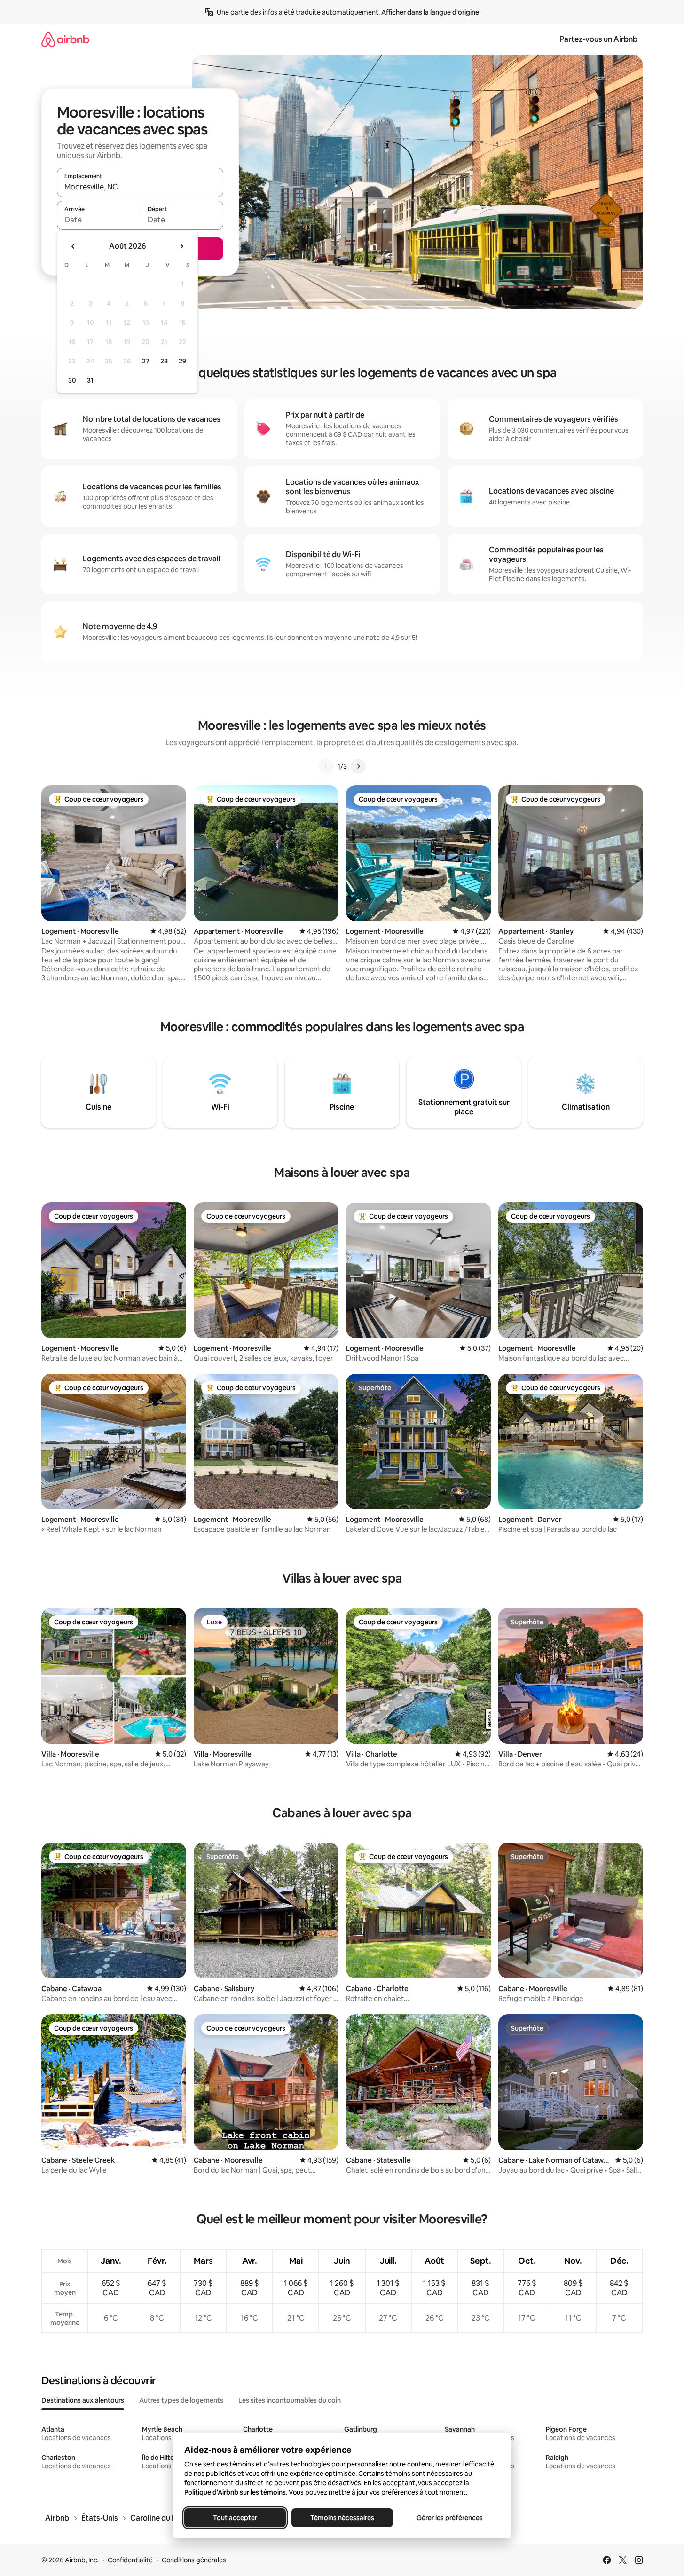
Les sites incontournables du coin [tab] (290, 2400)
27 (146, 361)
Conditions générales (194, 2560)
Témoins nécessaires (342, 2518)
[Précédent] (326, 766)
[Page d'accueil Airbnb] (65, 39)
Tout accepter (235, 2518)
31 (90, 380)
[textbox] (98, 220)
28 (164, 361)
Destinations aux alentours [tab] (83, 2400)
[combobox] (140, 187)
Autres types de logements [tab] (181, 2400)
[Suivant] (358, 766)
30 (72, 380)
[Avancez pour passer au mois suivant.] (181, 246)
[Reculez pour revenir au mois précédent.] (73, 246)
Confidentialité (130, 2560)
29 (182, 361)
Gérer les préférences (449, 2518)
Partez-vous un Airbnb (599, 39)
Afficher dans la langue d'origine (430, 12)
